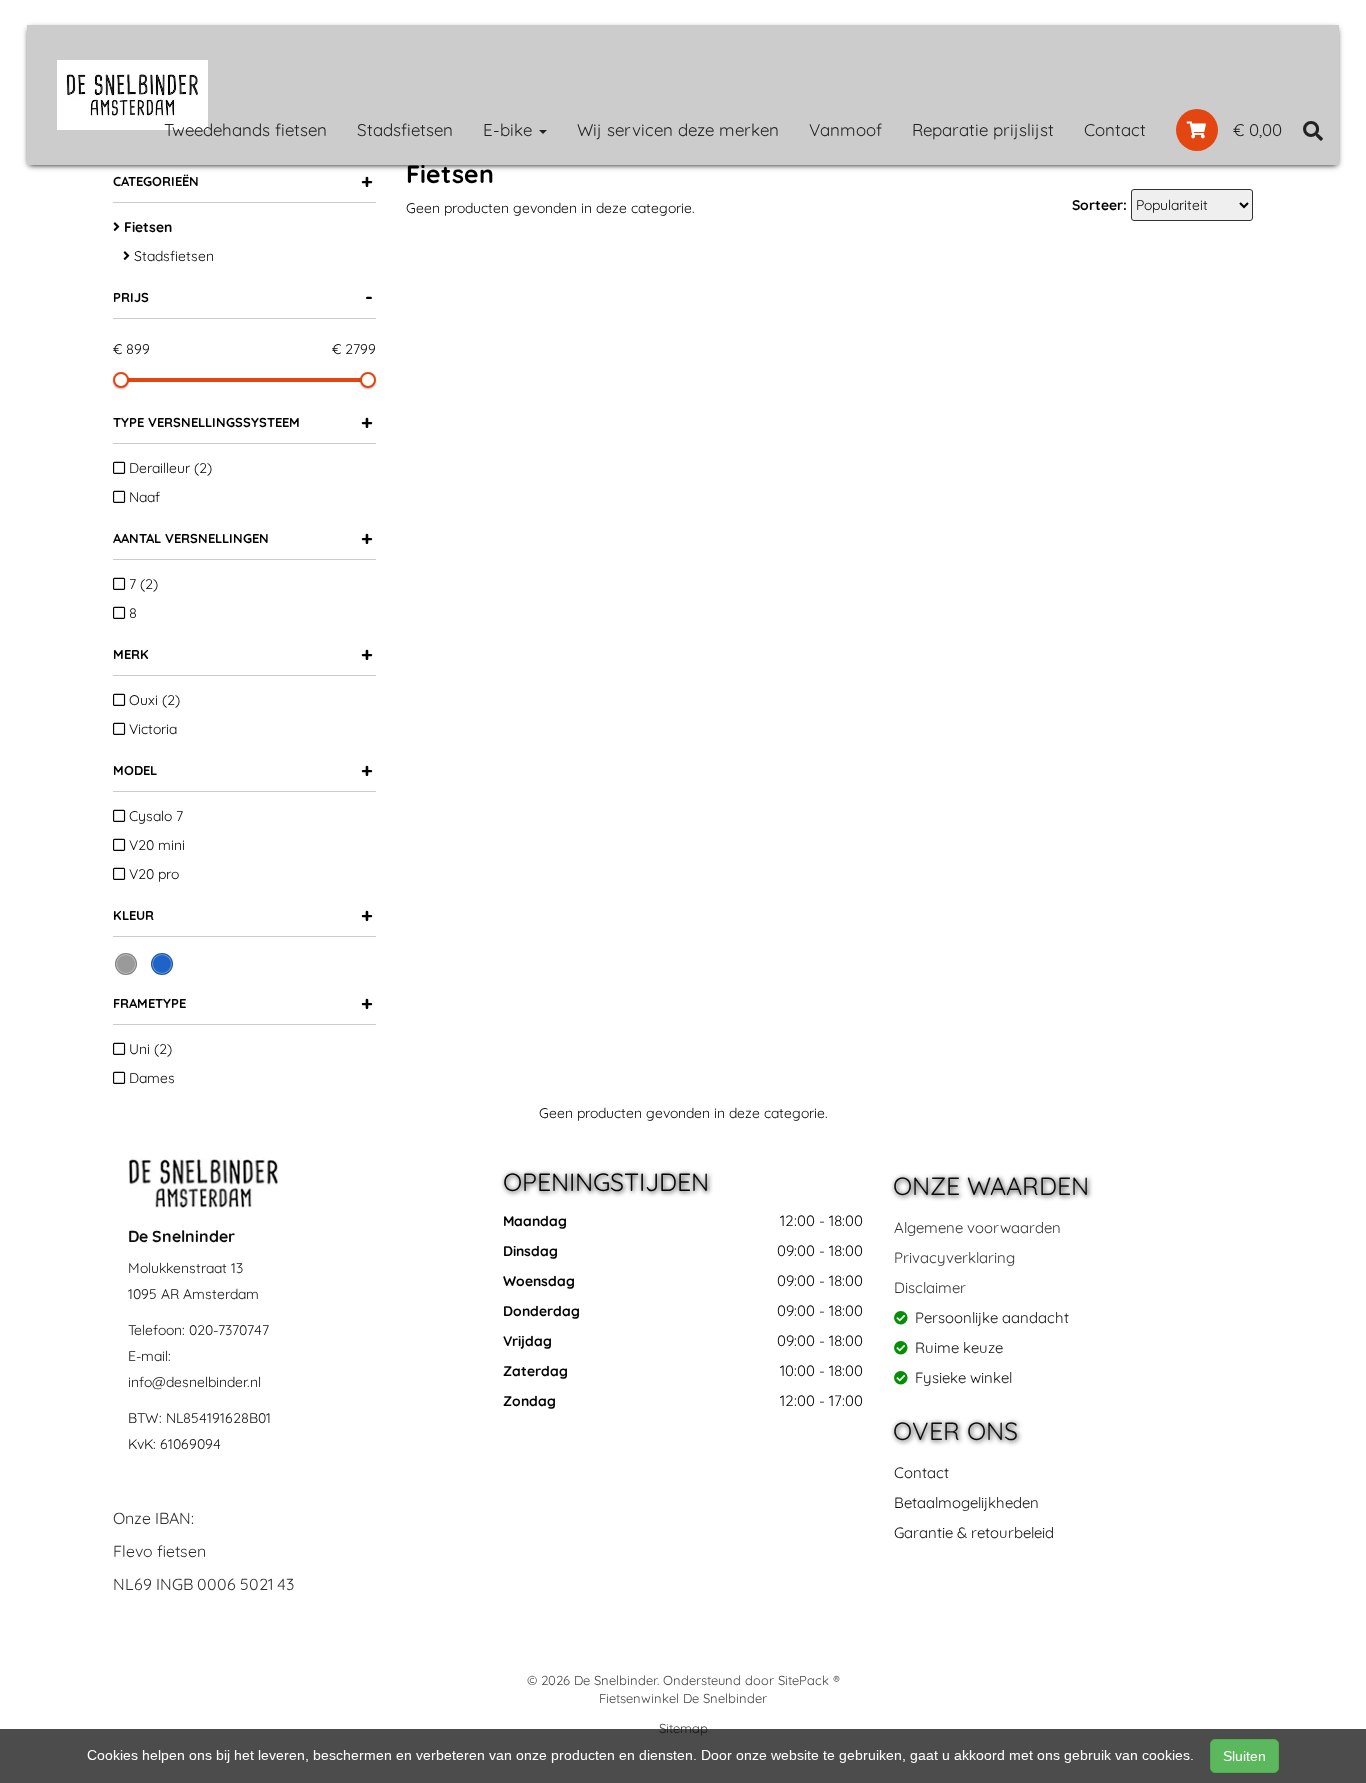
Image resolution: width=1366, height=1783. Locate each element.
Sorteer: (1099, 205)
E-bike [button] (510, 129)
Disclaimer (930, 1287)
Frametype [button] (243, 1002)
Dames (150, 1078)
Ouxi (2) (152, 700)
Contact (1115, 129)
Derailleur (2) (168, 468)
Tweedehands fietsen (245, 129)
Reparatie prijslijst (983, 129)
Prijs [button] (243, 296)
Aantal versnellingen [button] (243, 537)
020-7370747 (229, 1330)
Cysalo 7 (154, 816)
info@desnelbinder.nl (194, 1382)
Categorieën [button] (243, 180)
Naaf (142, 497)
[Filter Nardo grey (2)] (126, 964)
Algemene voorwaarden (977, 1227)
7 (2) (141, 584)
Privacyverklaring (954, 1257)
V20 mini (155, 845)
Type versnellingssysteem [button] (243, 421)
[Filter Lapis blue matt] (162, 964)
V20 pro (152, 874)
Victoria (151, 729)
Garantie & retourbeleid (974, 1532)
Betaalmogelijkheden (966, 1502)
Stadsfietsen (405, 129)
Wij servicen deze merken (678, 129)
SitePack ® (809, 1680)
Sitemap (683, 1728)
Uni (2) (148, 1049)
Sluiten (1244, 1756)
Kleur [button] (243, 914)
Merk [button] (243, 653)
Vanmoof (845, 129)
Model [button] (243, 769)
